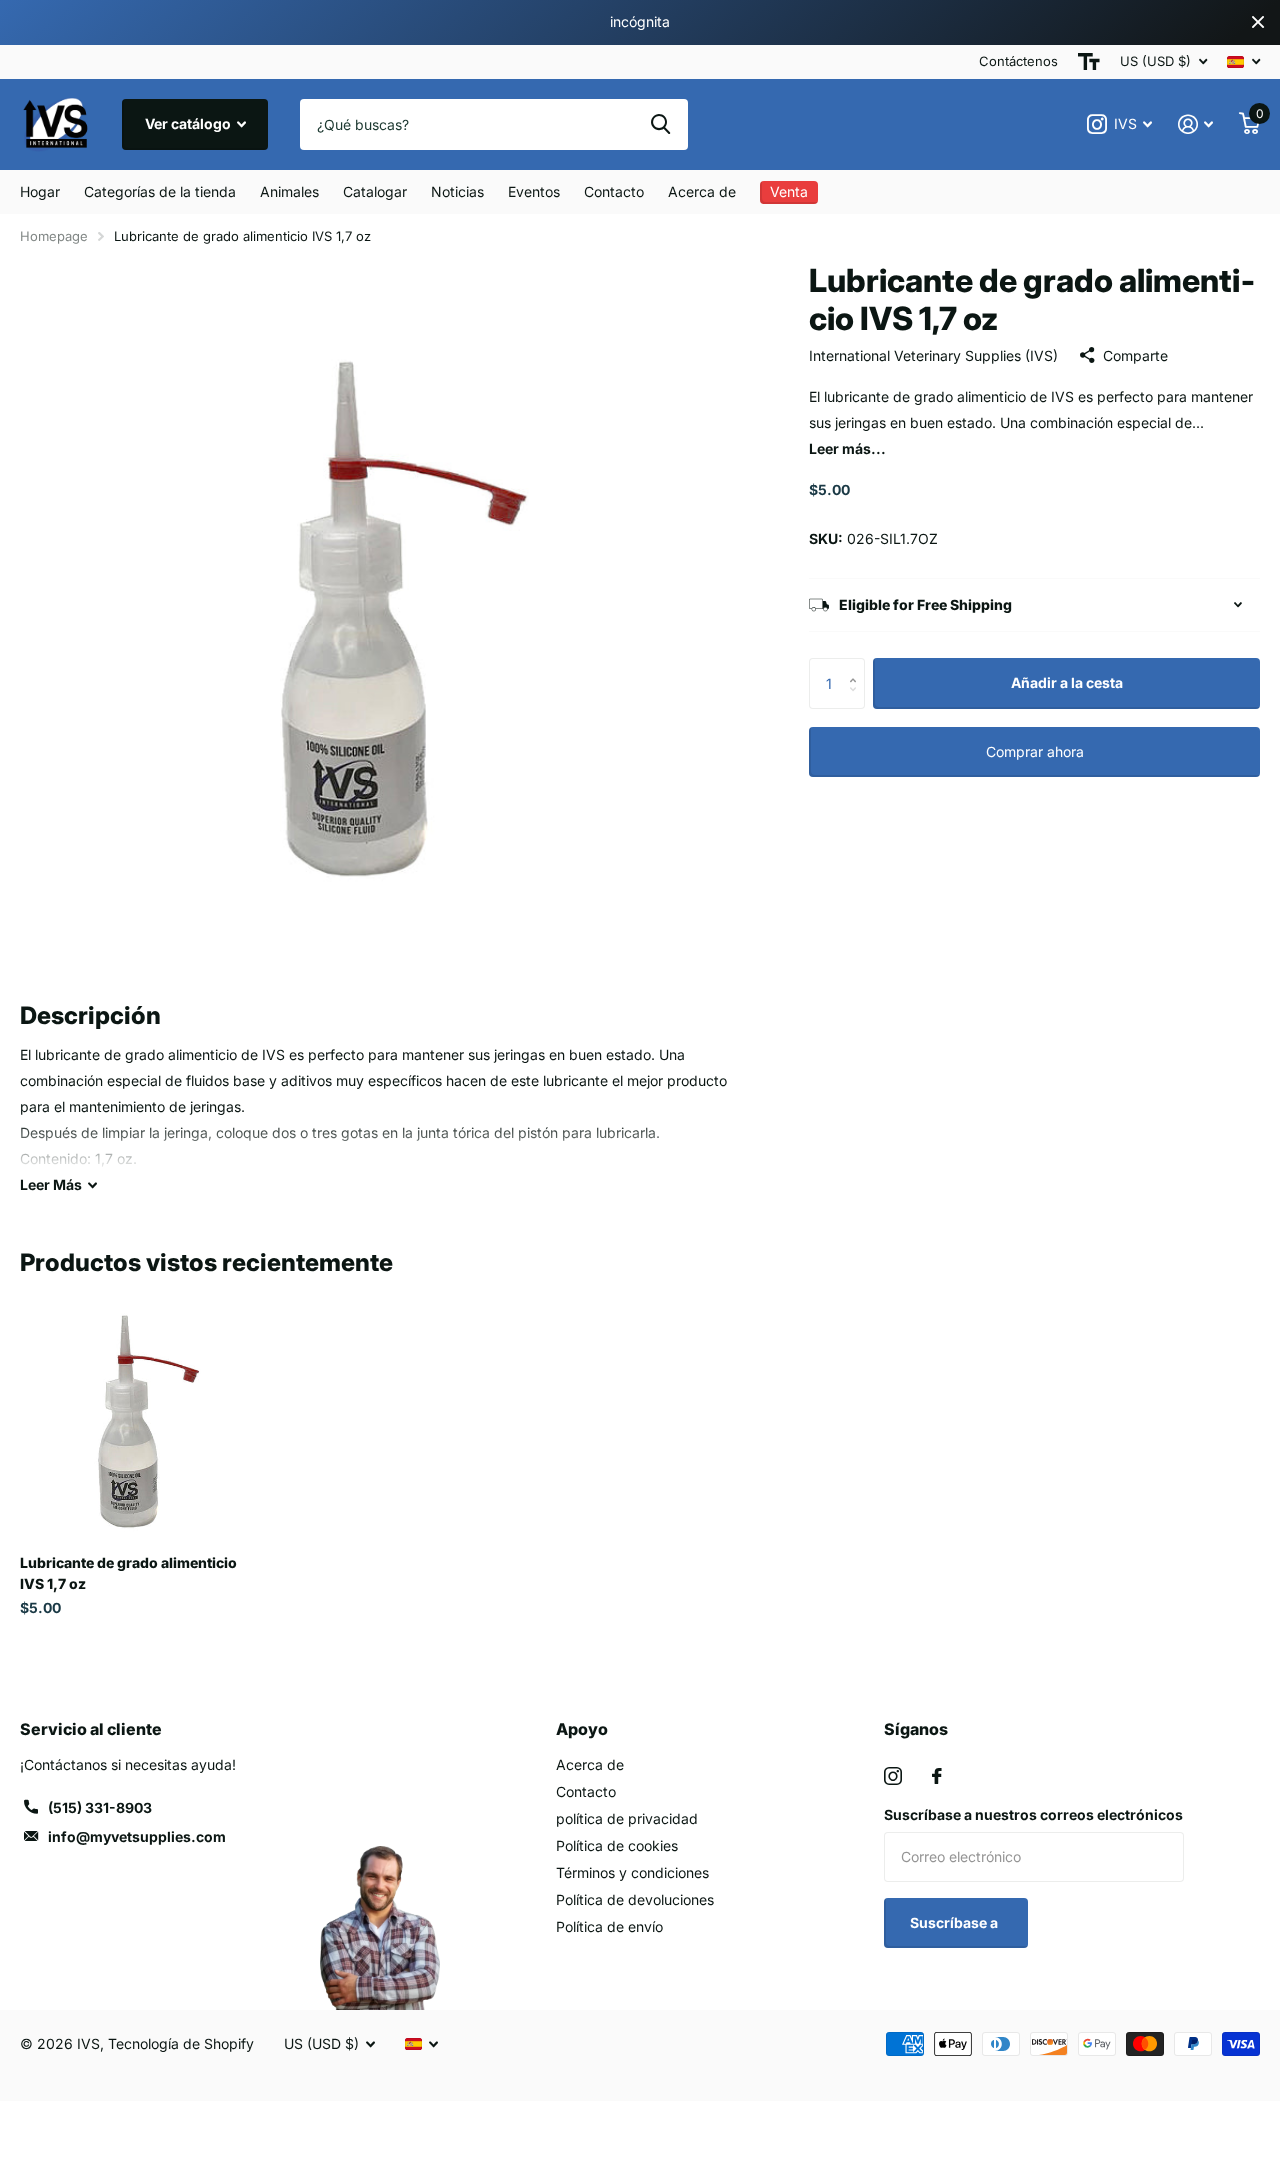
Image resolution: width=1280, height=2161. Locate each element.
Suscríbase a (955, 1922)
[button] (857, 665)
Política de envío (609, 1926)
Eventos (534, 191)
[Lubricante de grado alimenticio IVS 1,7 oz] (137, 1421)
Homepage (54, 236)
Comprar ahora (1035, 751)
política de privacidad (627, 1818)
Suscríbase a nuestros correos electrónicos (1033, 1814)
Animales (289, 191)
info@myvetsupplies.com (137, 1836)
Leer (51, 1184)
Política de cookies (617, 1845)
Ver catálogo (189, 123)
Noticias (457, 191)
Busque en (660, 124)
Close (1258, 22)
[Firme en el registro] (1195, 124)
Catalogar (375, 191)
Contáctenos (1018, 61)
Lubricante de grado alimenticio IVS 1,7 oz (128, 1573)
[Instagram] (893, 1776)
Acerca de (702, 191)
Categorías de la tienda (160, 191)
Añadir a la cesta (1067, 682)
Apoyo (582, 1729)
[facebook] (937, 1776)
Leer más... (847, 448)
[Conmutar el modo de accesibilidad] (1089, 62)
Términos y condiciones (632, 1872)
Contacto (614, 191)
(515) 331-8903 (100, 1807)
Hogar (40, 191)
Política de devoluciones (635, 1899)
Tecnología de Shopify (181, 2043)
